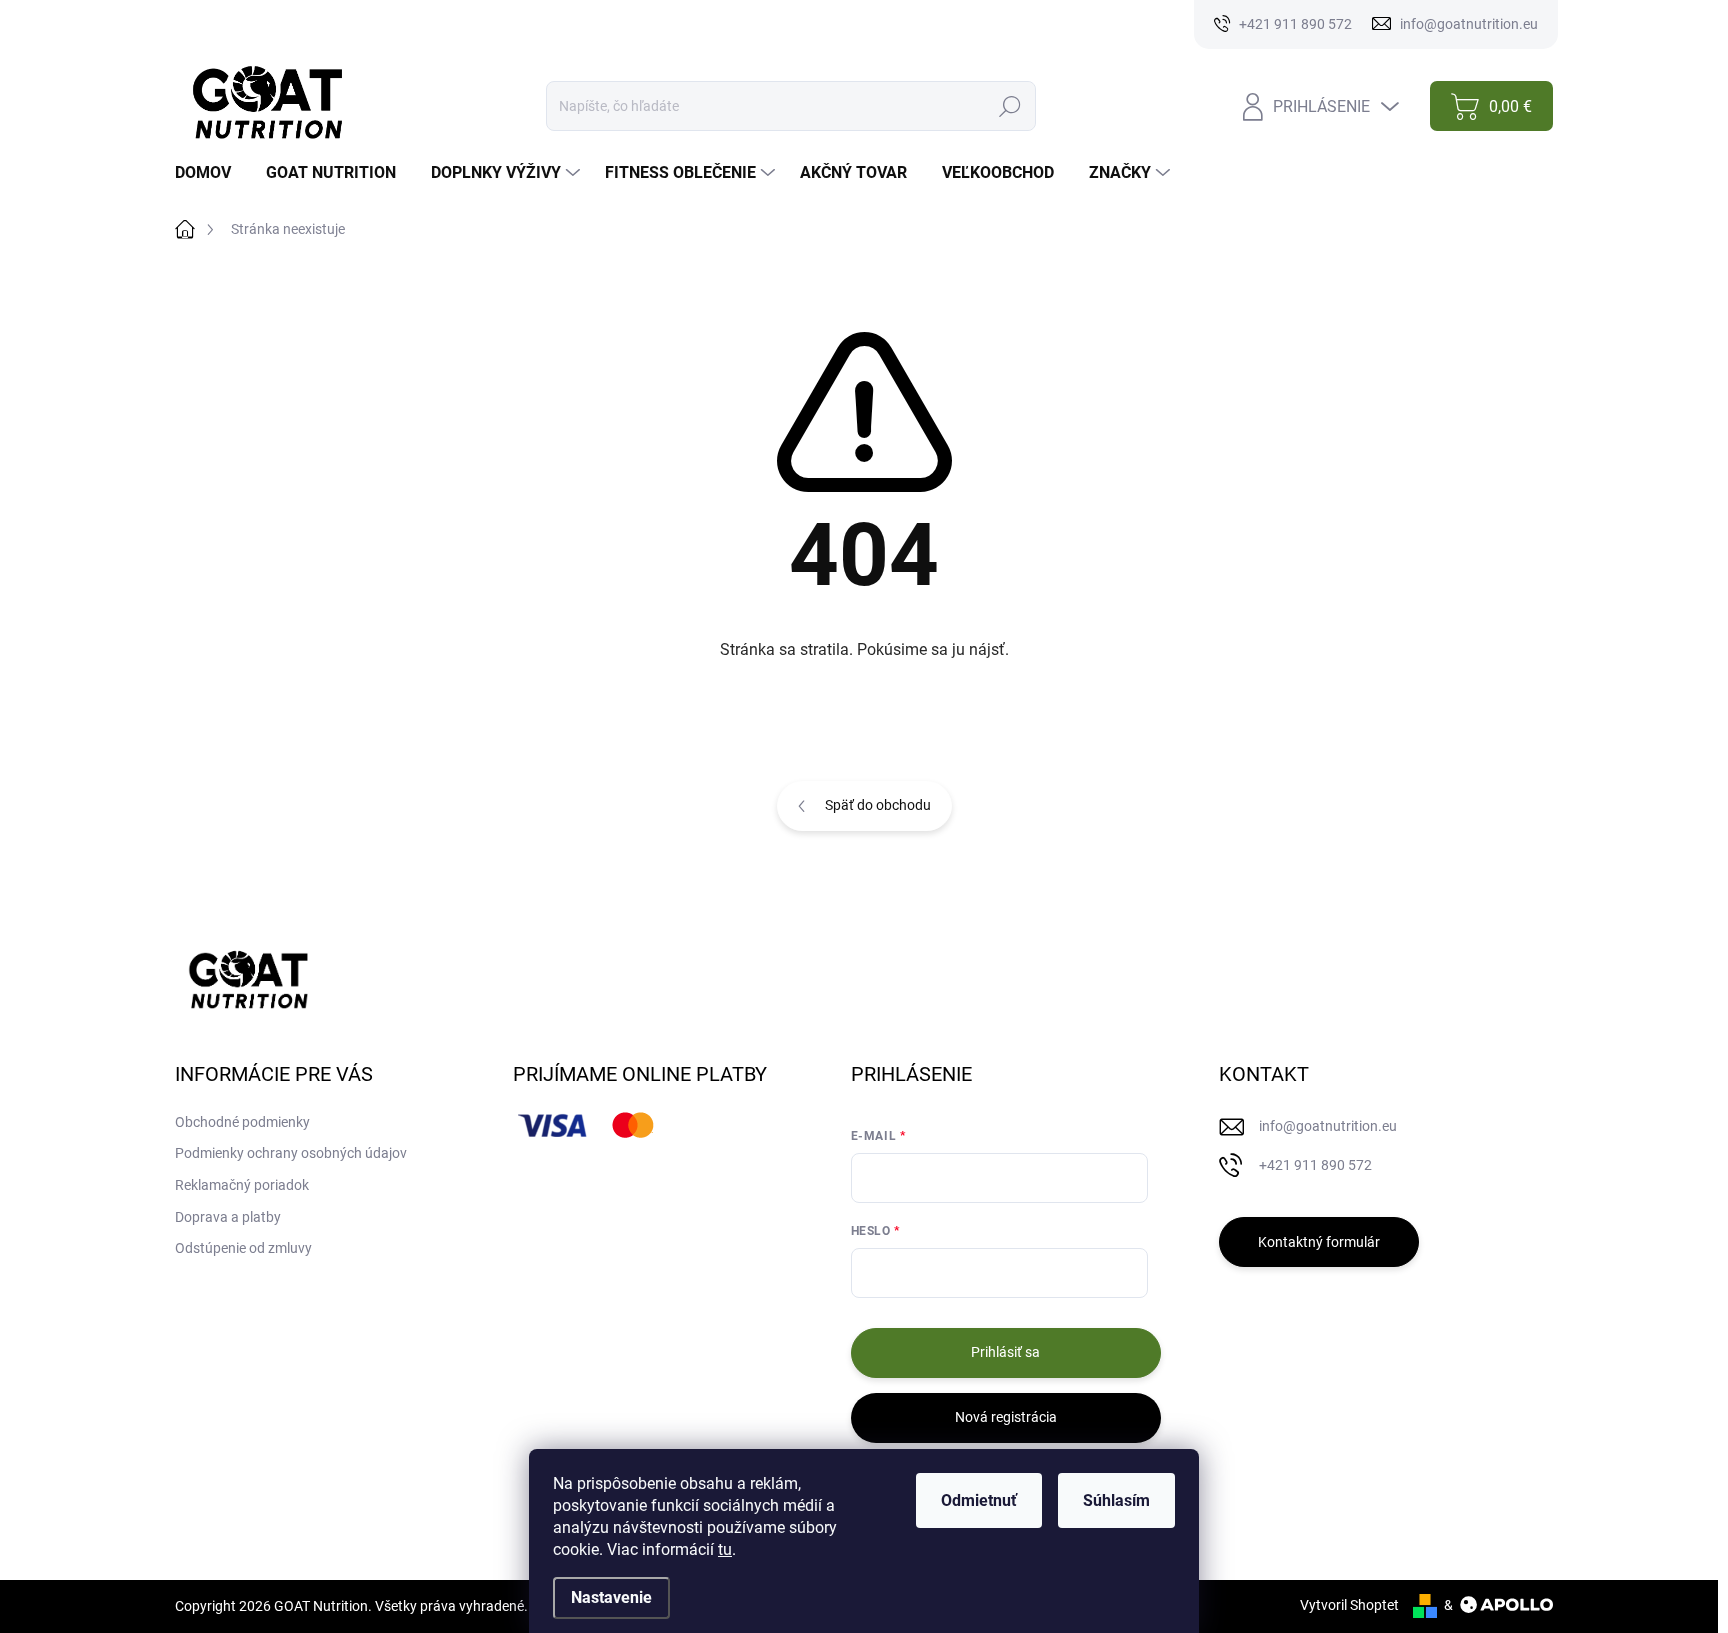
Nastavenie (611, 1597)
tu (725, 1549)
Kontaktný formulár (1319, 1242)
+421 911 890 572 (1315, 1165)
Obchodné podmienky (242, 1122)
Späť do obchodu (878, 805)
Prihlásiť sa (1005, 1352)
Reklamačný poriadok (242, 1185)
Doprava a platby (228, 1217)
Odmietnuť (979, 1500)
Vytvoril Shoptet (1349, 1605)
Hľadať (1009, 106)
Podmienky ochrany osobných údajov (291, 1153)
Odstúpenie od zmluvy (243, 1248)
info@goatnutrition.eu (1328, 1126)
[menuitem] (210, 173)
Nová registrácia (1006, 1417)
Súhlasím (1116, 1500)
